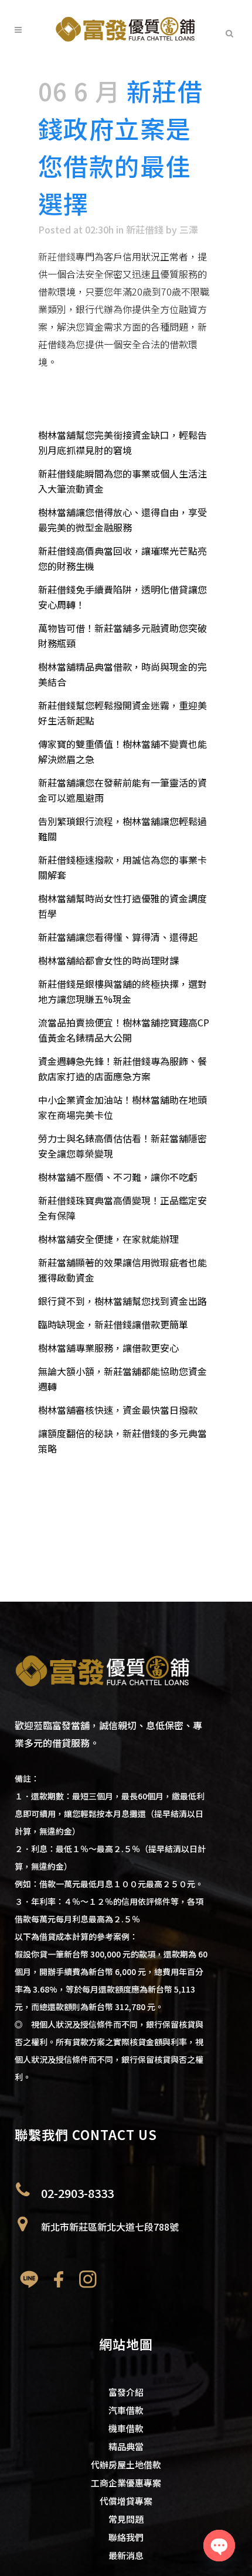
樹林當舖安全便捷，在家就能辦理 (108, 1239)
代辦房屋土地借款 (126, 2465)
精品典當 (126, 2446)
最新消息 (126, 2555)
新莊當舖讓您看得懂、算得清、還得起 (118, 937)
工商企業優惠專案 (126, 2483)
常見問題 (126, 2519)
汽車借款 (126, 2410)
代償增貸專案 (126, 2501)
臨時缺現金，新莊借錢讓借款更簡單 (113, 1324)
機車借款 (126, 2428)
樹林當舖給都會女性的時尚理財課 (108, 960)
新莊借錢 (145, 229)
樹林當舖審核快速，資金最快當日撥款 (118, 1410)
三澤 (189, 229)
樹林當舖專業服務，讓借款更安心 (108, 1348)
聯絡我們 (126, 2537)
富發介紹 (126, 2392)
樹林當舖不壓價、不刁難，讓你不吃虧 (118, 1177)
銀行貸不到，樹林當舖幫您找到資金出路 (122, 1301)
